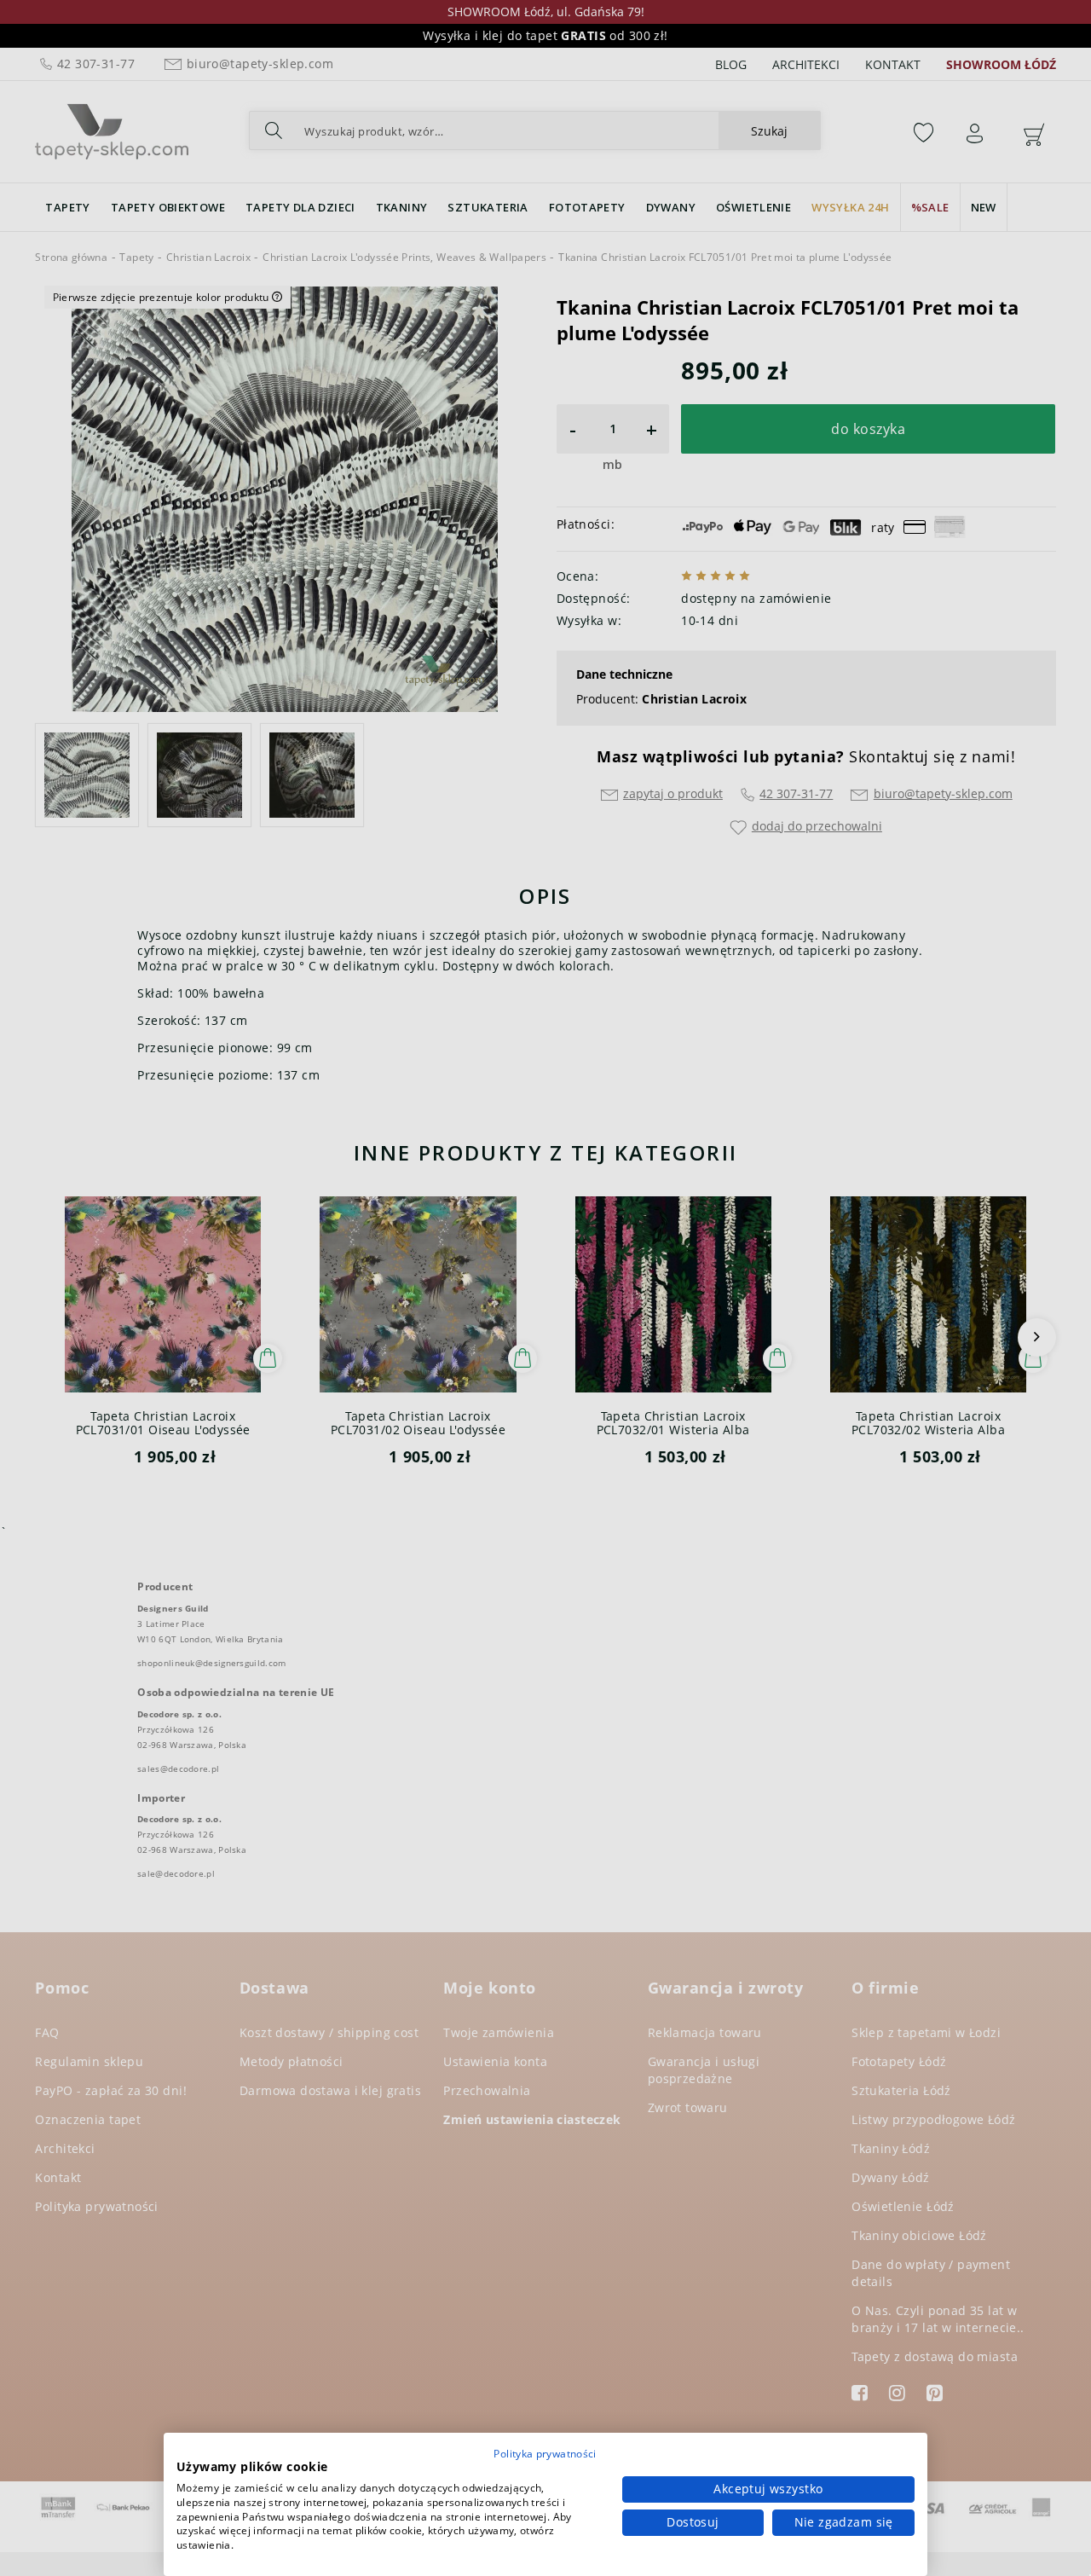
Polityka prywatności (545, 2454)
